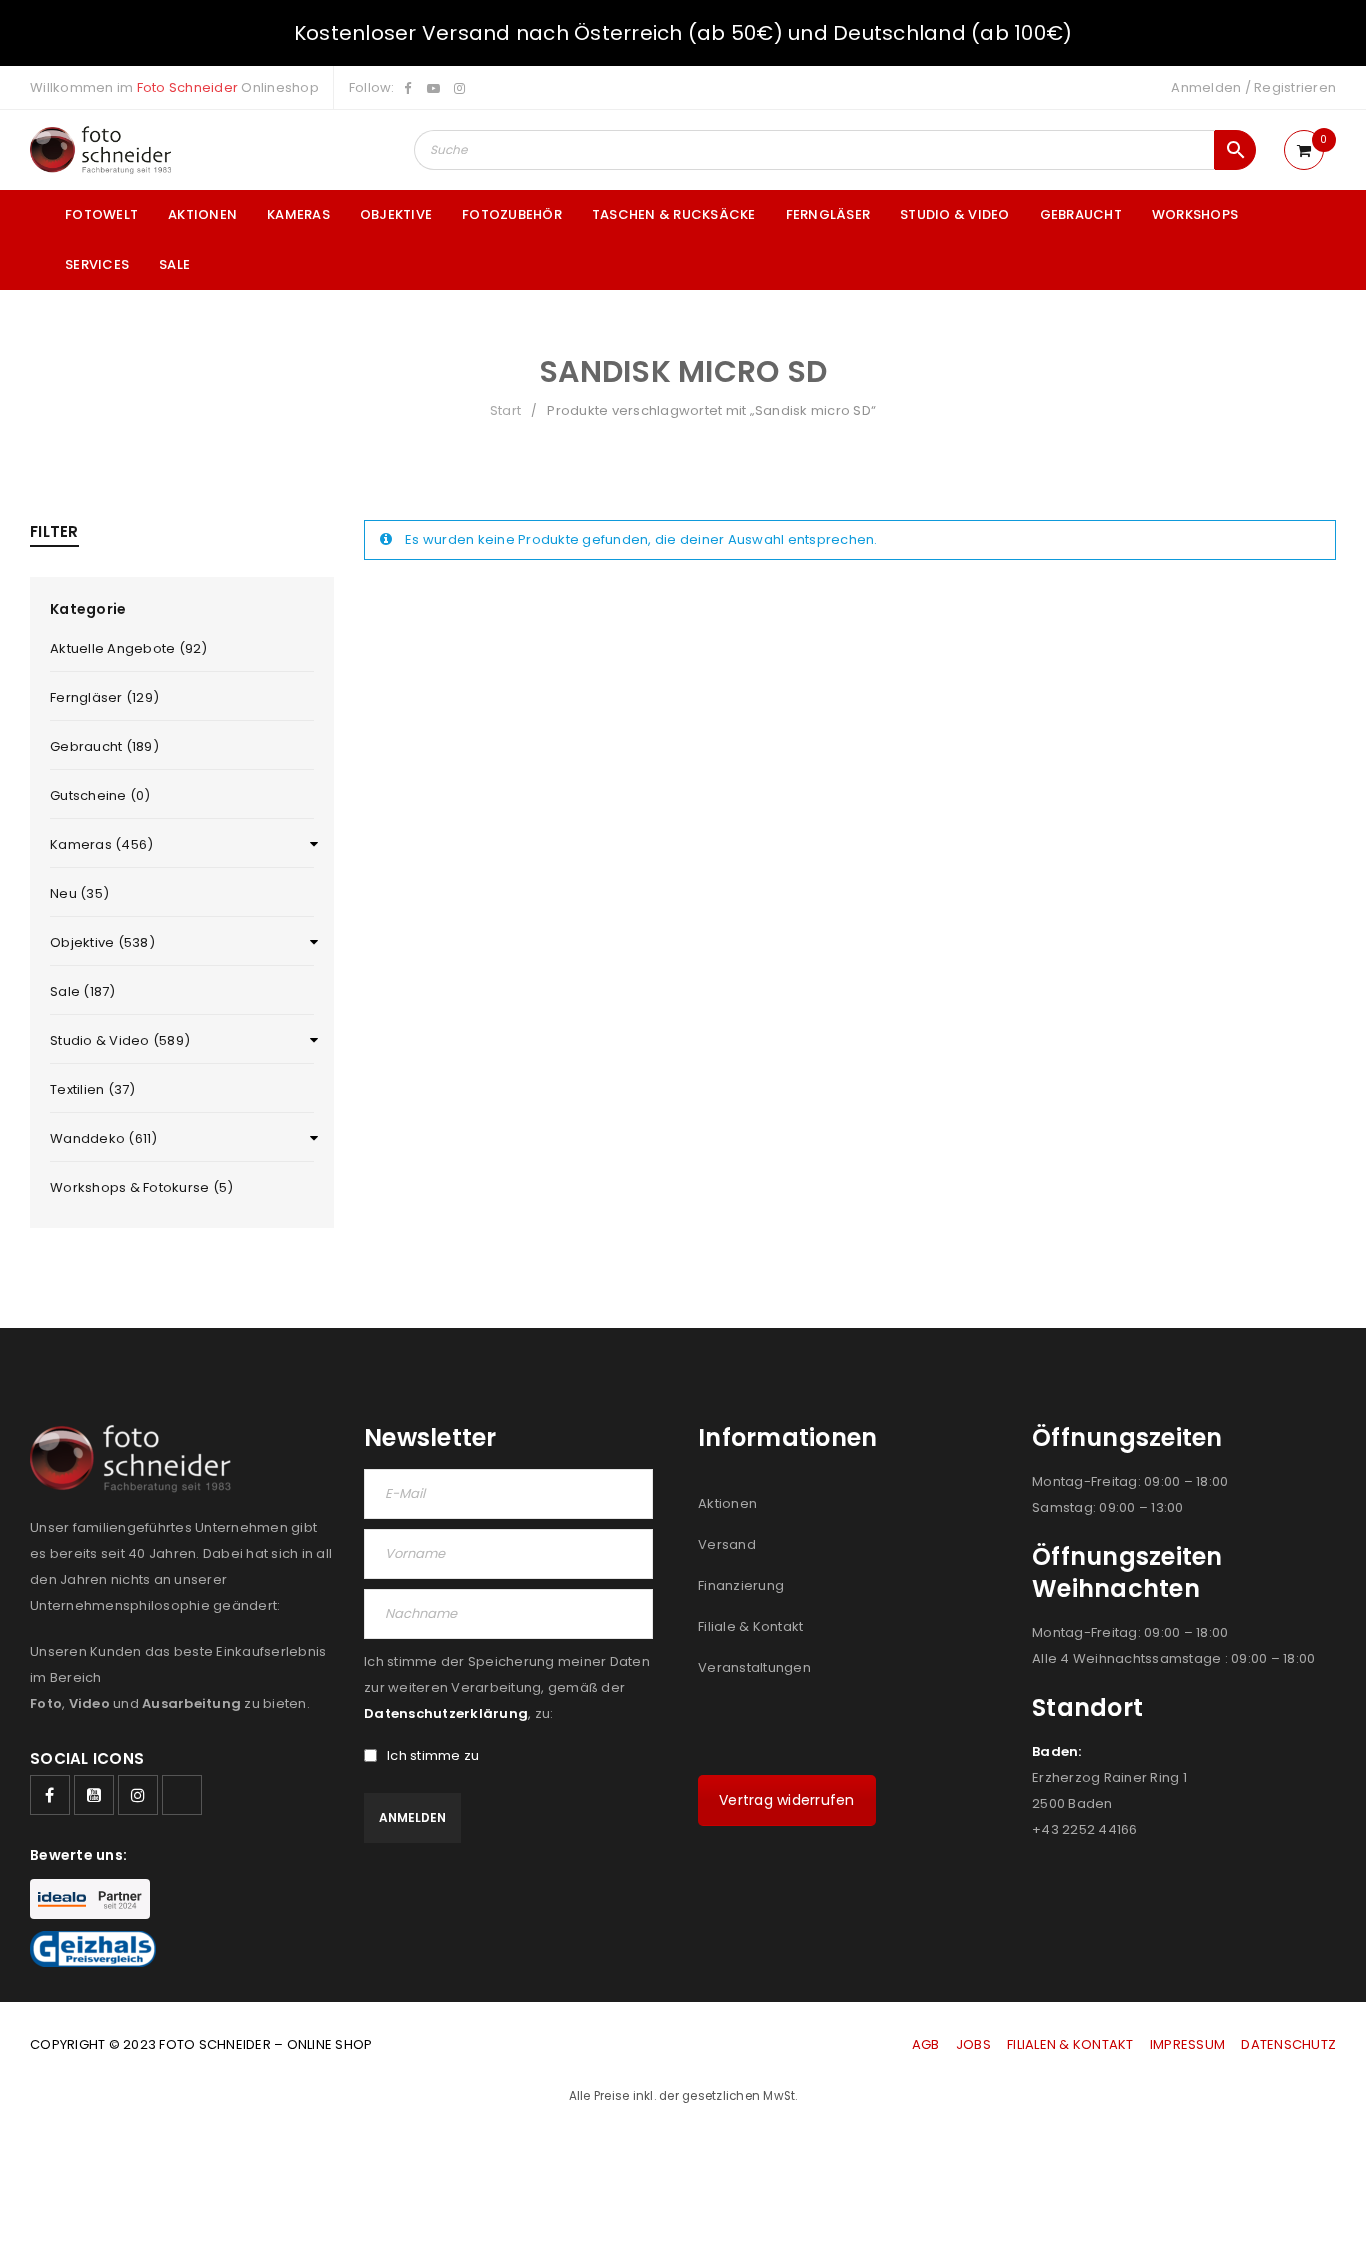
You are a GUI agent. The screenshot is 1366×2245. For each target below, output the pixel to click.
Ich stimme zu (433, 1756)
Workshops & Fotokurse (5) (141, 1187)
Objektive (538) (102, 942)
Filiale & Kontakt (750, 1626)
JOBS (973, 2044)
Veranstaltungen (754, 1667)
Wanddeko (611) (104, 1138)
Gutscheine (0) (100, 795)
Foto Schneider (188, 87)
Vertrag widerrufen (787, 1800)
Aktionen (727, 1503)
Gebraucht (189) (104, 746)
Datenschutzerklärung (446, 1713)
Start (505, 410)
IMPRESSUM (1187, 2044)
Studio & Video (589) (120, 1040)
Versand (727, 1544)
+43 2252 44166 (1085, 1829)
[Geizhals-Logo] (93, 1949)
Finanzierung (741, 1585)
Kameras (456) (101, 844)
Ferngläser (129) (104, 697)
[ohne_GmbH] (136, 1458)
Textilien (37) (93, 1089)
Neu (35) (79, 893)
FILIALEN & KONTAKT (1070, 2044)
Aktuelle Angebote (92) (129, 648)
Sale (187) (83, 991)
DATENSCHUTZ (1288, 2044)
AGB (927, 2044)
